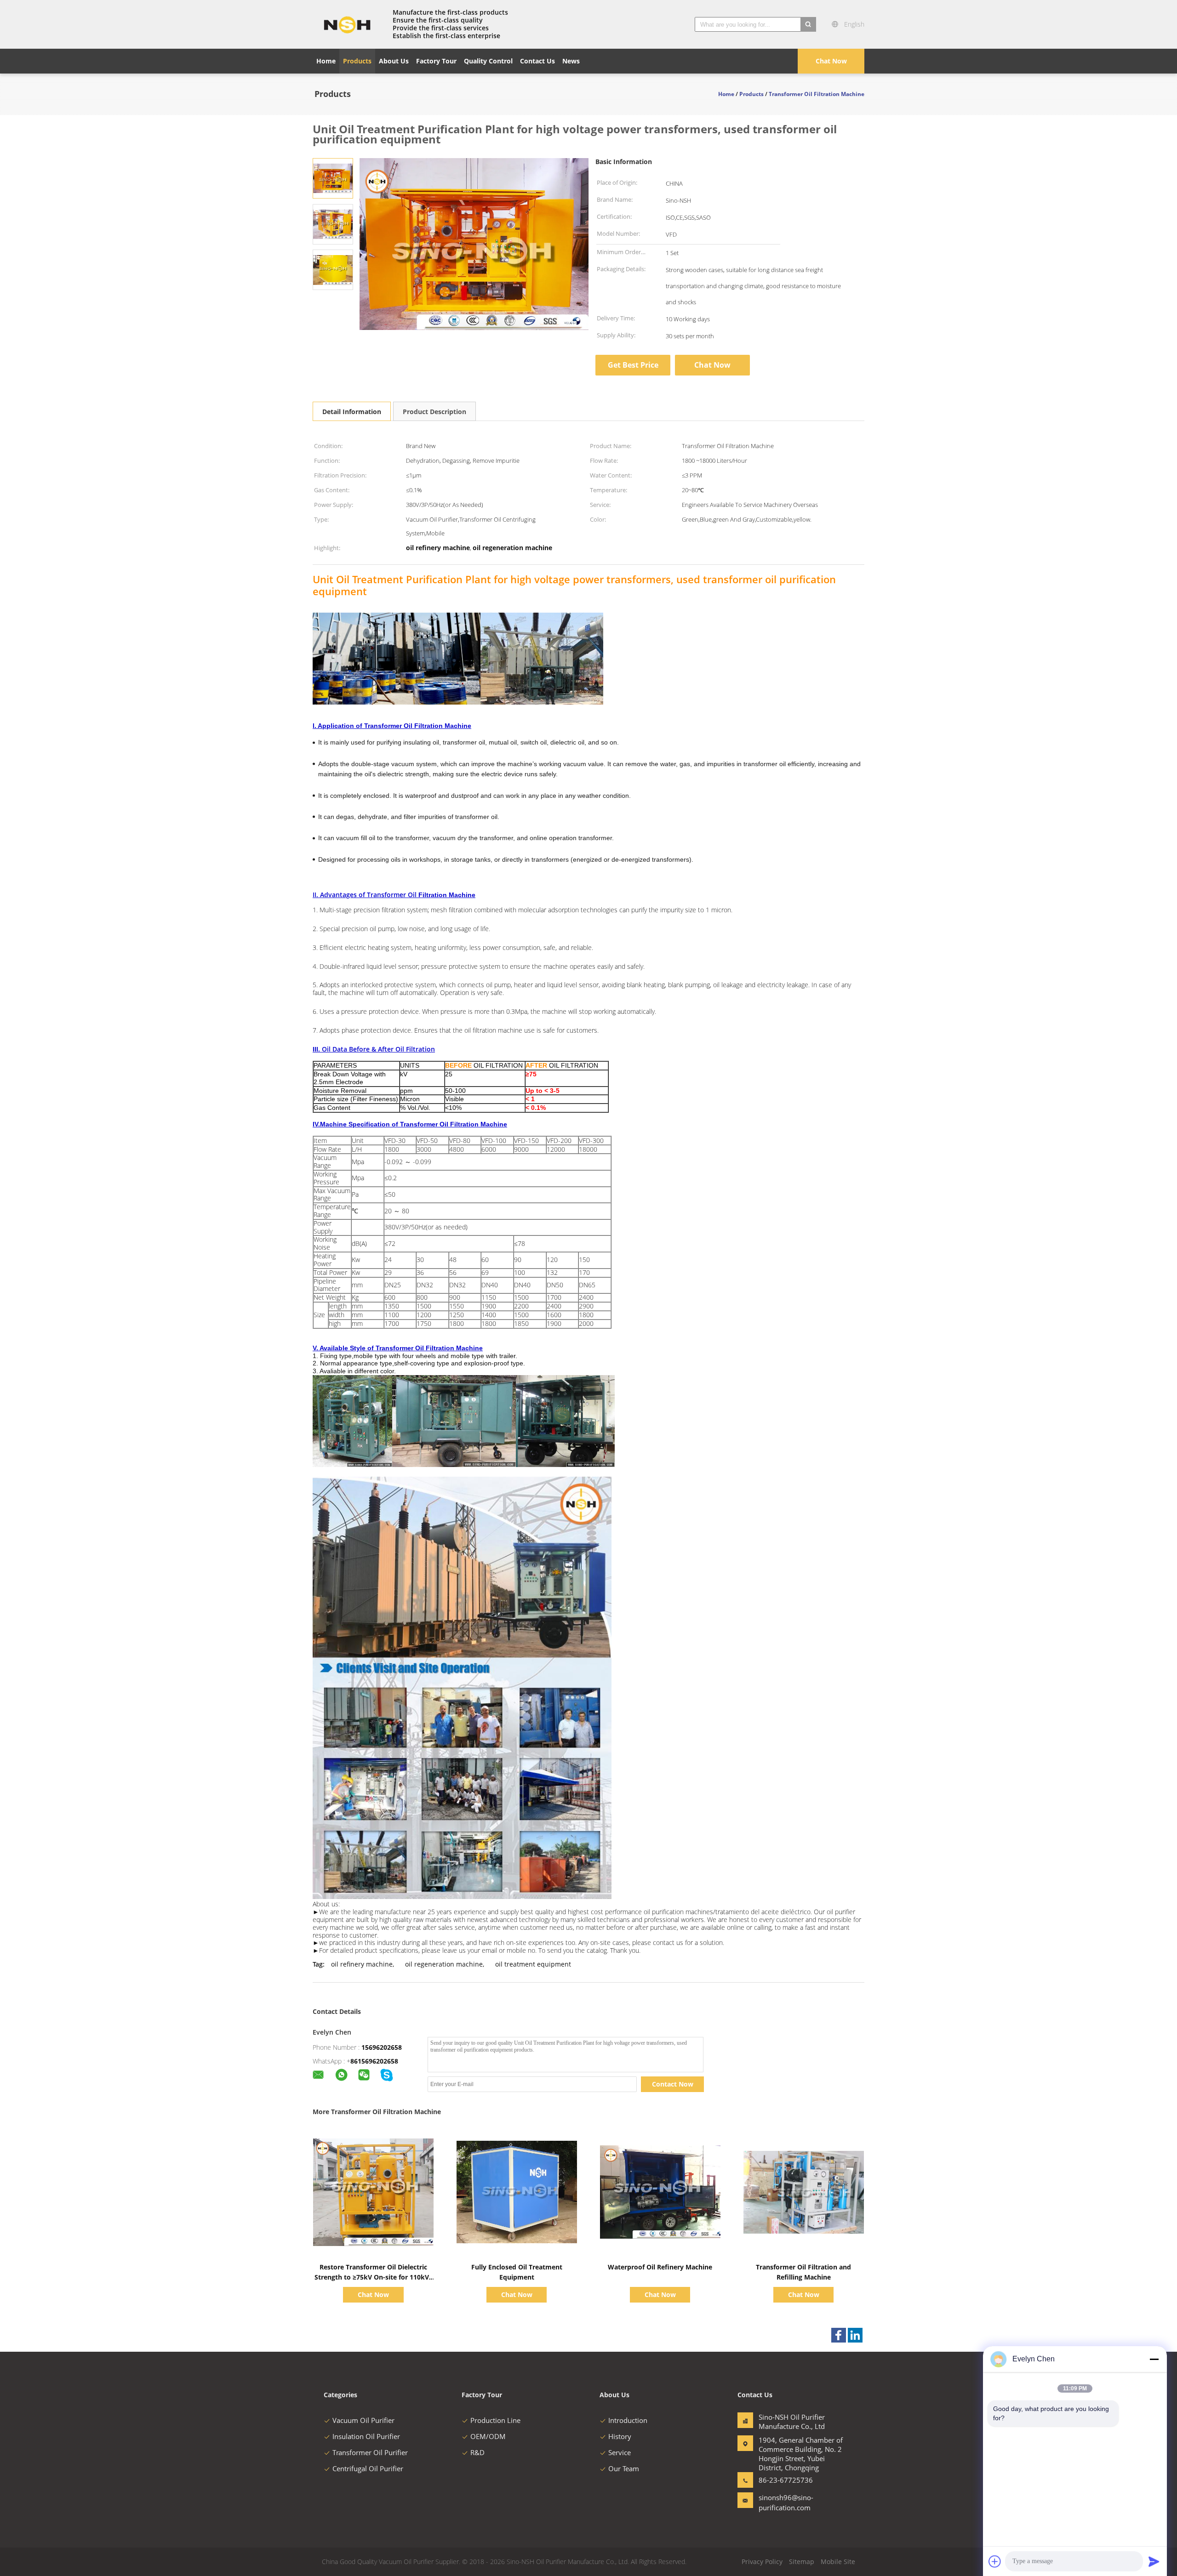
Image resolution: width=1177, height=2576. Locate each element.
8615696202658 (374, 2061)
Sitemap (802, 2562)
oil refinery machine (362, 1964)
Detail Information (352, 412)
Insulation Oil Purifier (366, 2436)
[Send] (1154, 2561)
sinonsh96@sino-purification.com (786, 2502)
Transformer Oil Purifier (370, 2452)
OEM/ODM (488, 2436)
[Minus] (1154, 2359)
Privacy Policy (762, 2562)
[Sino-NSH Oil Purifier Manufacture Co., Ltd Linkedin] (855, 2335)
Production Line (495, 2420)
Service (620, 2452)
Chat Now (831, 61)
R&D (477, 2452)
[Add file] (995, 2561)
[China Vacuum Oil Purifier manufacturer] (347, 24)
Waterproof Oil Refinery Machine (660, 2267)
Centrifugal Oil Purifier (368, 2468)
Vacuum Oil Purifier (363, 2420)
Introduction (628, 2420)
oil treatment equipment (533, 1964)
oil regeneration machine (444, 1964)
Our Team (624, 2468)
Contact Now (673, 2084)
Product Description (434, 412)
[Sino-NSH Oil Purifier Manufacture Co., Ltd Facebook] (839, 2335)
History (620, 2436)
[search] (808, 24)
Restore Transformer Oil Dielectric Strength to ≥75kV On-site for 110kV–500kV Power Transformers (373, 2277)
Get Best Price (633, 365)
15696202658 (382, 2047)
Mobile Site (838, 2562)
